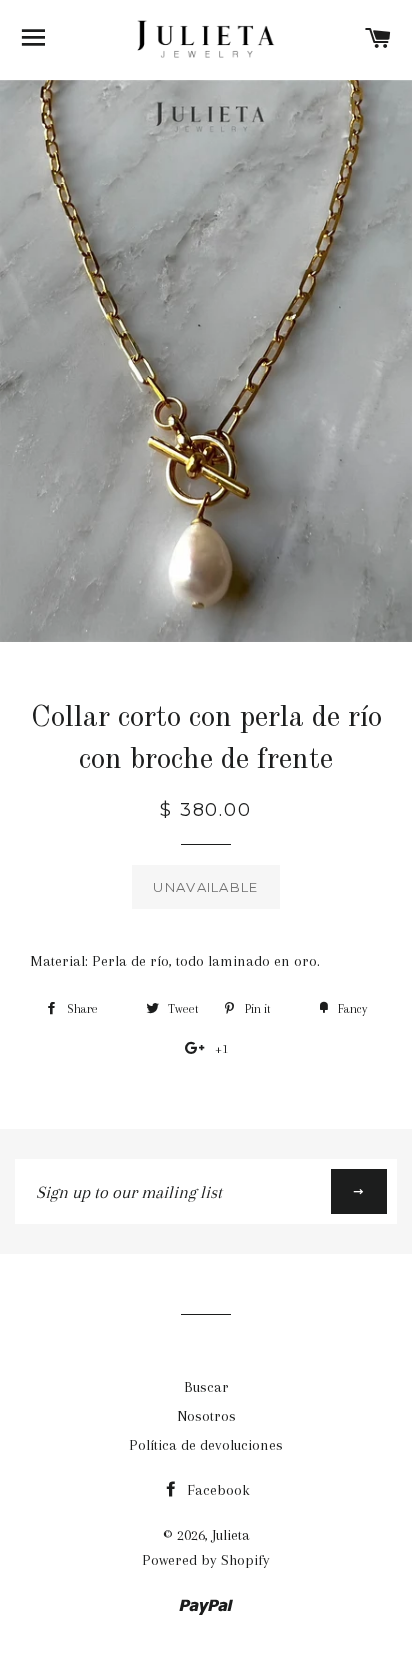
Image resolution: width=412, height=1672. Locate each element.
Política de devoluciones (206, 1445)
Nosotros (206, 1416)
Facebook (216, 1490)
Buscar (206, 1387)
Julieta (231, 1535)
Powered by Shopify (206, 1560)
